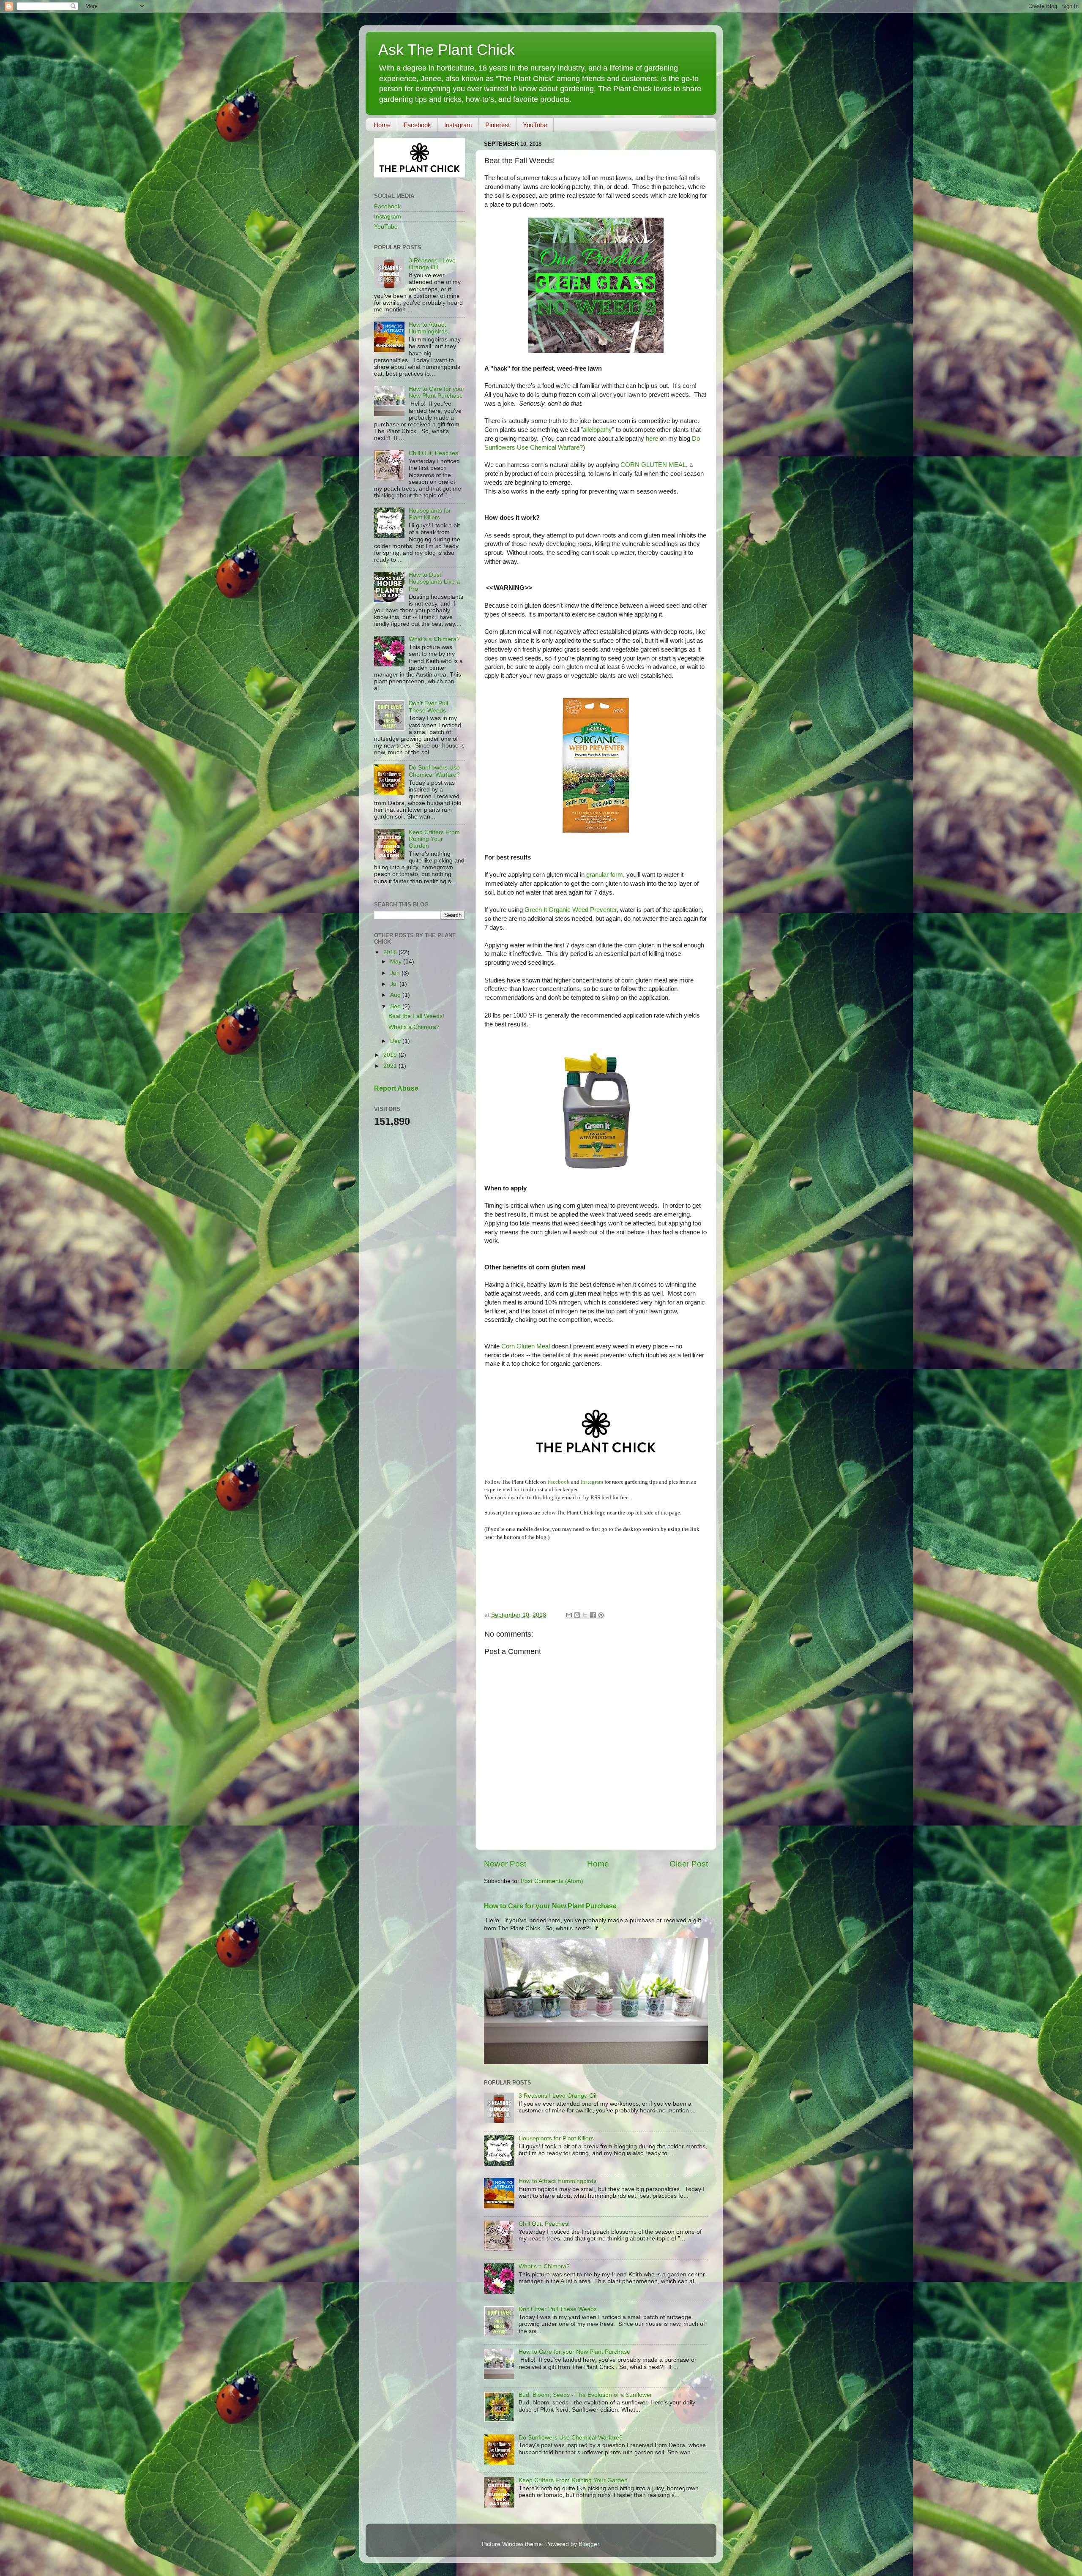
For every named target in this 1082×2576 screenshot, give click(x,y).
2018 (391, 952)
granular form (605, 875)
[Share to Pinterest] (601, 1615)
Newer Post (505, 1864)
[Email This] (569, 1615)
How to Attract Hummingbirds (557, 2181)
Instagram (458, 125)
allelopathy (597, 430)
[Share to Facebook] (593, 1615)
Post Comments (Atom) (552, 1881)
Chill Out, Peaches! (544, 2224)
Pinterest (497, 125)
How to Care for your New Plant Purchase (550, 1906)
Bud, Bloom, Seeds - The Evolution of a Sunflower (585, 2395)
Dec (396, 1041)
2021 (391, 1066)
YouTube (535, 125)
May (397, 962)
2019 (391, 1055)
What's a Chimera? (544, 2266)
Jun (396, 973)
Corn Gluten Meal (526, 1346)
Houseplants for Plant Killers (556, 2138)
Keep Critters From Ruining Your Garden (573, 2480)
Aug (396, 995)
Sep (396, 1006)
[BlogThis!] (577, 1615)
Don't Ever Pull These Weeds (558, 2309)
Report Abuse (396, 1088)
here (652, 439)
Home (382, 125)
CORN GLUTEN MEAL (653, 465)
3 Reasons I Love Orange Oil (557, 2096)
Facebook (417, 125)
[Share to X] (585, 1615)
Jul (395, 984)
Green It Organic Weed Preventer (571, 910)
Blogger (589, 2544)
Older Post (689, 1864)
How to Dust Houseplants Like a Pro (434, 582)
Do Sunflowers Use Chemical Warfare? (571, 2438)
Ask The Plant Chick (447, 50)
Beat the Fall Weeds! (416, 1016)
